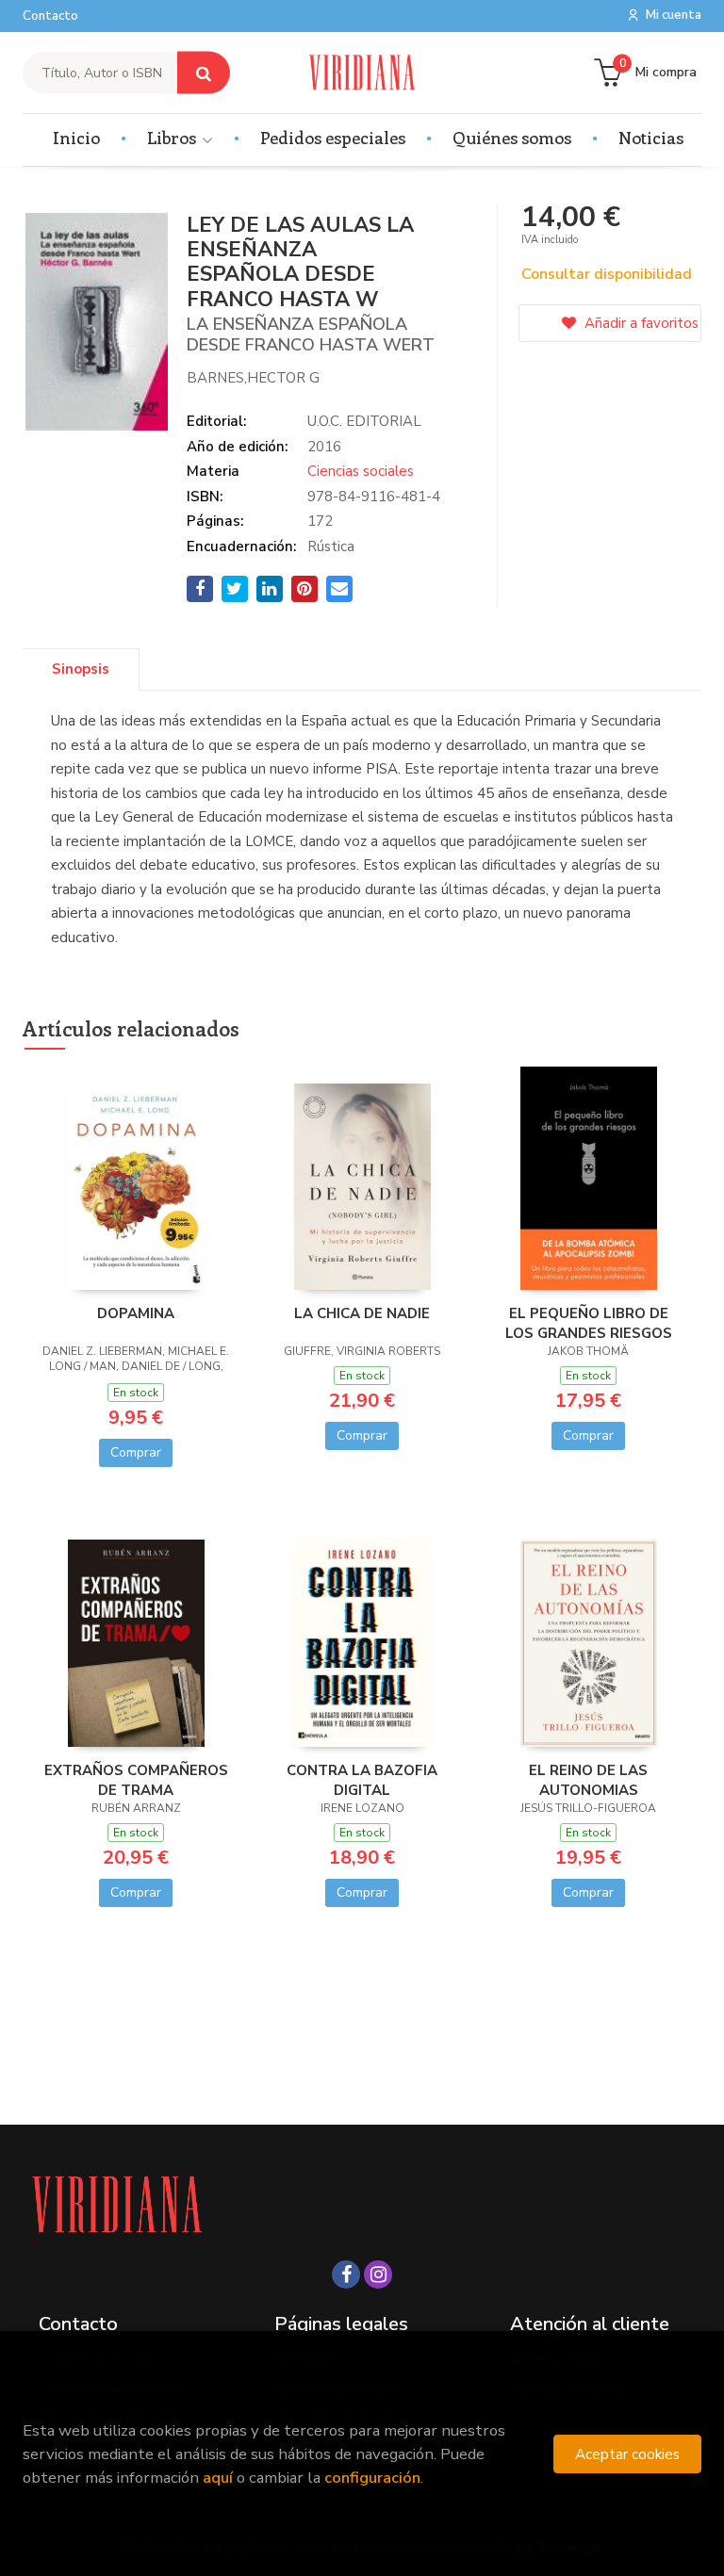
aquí (218, 2478)
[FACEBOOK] (346, 2274)
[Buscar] (204, 73)
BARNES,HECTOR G (253, 378)
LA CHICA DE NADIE (362, 1313)
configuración (372, 2478)
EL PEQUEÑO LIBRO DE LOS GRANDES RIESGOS (589, 1323)
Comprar (136, 1452)
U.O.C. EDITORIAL (364, 421)
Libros (173, 138)
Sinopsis (81, 669)
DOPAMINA (136, 1313)
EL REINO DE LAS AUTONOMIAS (588, 1780)
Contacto (50, 16)
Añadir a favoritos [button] (640, 323)
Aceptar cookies (627, 2454)
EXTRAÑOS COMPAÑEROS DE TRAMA (136, 1780)
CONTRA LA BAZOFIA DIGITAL (362, 1780)
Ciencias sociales (361, 471)
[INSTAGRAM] (378, 2274)
